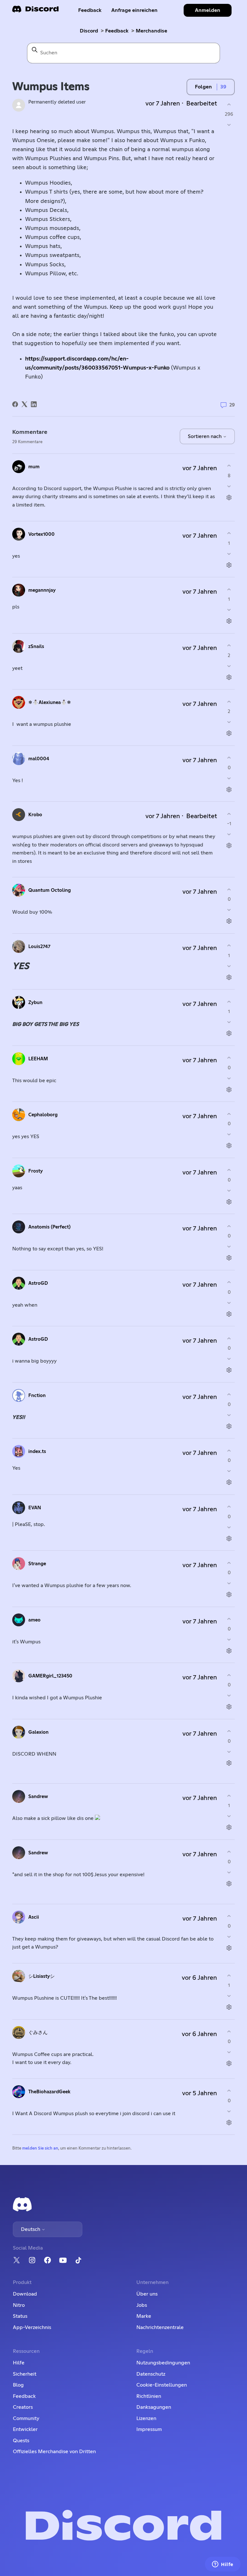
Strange (37, 1564)
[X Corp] (24, 404)
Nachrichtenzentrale (160, 2327)
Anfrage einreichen (134, 10)
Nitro (19, 2305)
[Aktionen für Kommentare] (229, 497)
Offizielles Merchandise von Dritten (54, 2452)
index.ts (37, 1452)
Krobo (35, 815)
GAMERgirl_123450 (50, 1676)
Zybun (35, 1003)
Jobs (142, 2305)
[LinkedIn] (34, 404)
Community (26, 2418)
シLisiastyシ (41, 1976)
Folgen (203, 87)
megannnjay (42, 590)
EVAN (35, 1508)
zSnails (36, 647)
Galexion (38, 1732)
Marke (144, 2316)
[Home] (35, 11)
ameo (34, 1620)
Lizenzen (146, 2418)
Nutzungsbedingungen (163, 2363)
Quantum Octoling (50, 890)
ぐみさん (38, 2033)
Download (25, 2294)
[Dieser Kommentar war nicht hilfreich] (229, 486)
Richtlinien (149, 2396)
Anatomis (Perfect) (49, 1227)
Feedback (90, 10)
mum (34, 467)
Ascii (34, 1917)
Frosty (36, 1171)
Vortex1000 (41, 534)
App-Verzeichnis (32, 2327)
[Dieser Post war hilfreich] (229, 104)
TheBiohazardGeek (49, 2092)
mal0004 (39, 759)
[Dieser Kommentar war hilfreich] (229, 466)
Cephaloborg (43, 1115)
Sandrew (38, 1797)
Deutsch (31, 2229)
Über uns (147, 2294)
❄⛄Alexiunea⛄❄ (50, 703)
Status (20, 2316)
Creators (23, 2407)
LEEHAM (38, 1059)
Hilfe (19, 2363)
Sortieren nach (205, 436)
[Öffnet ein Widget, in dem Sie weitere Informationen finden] (223, 2565)
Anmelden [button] (208, 10)
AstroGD (38, 1283)
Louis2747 (39, 947)
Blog (18, 2385)
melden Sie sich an (40, 2148)
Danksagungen (154, 2407)
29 (231, 405)
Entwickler (25, 2429)
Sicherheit (25, 2374)
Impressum (149, 2429)
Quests (21, 2441)
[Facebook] (15, 404)
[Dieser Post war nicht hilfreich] (229, 125)
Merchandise (151, 31)
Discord (89, 31)
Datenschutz (151, 2374)
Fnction (37, 1396)
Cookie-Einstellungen (162, 2385)
